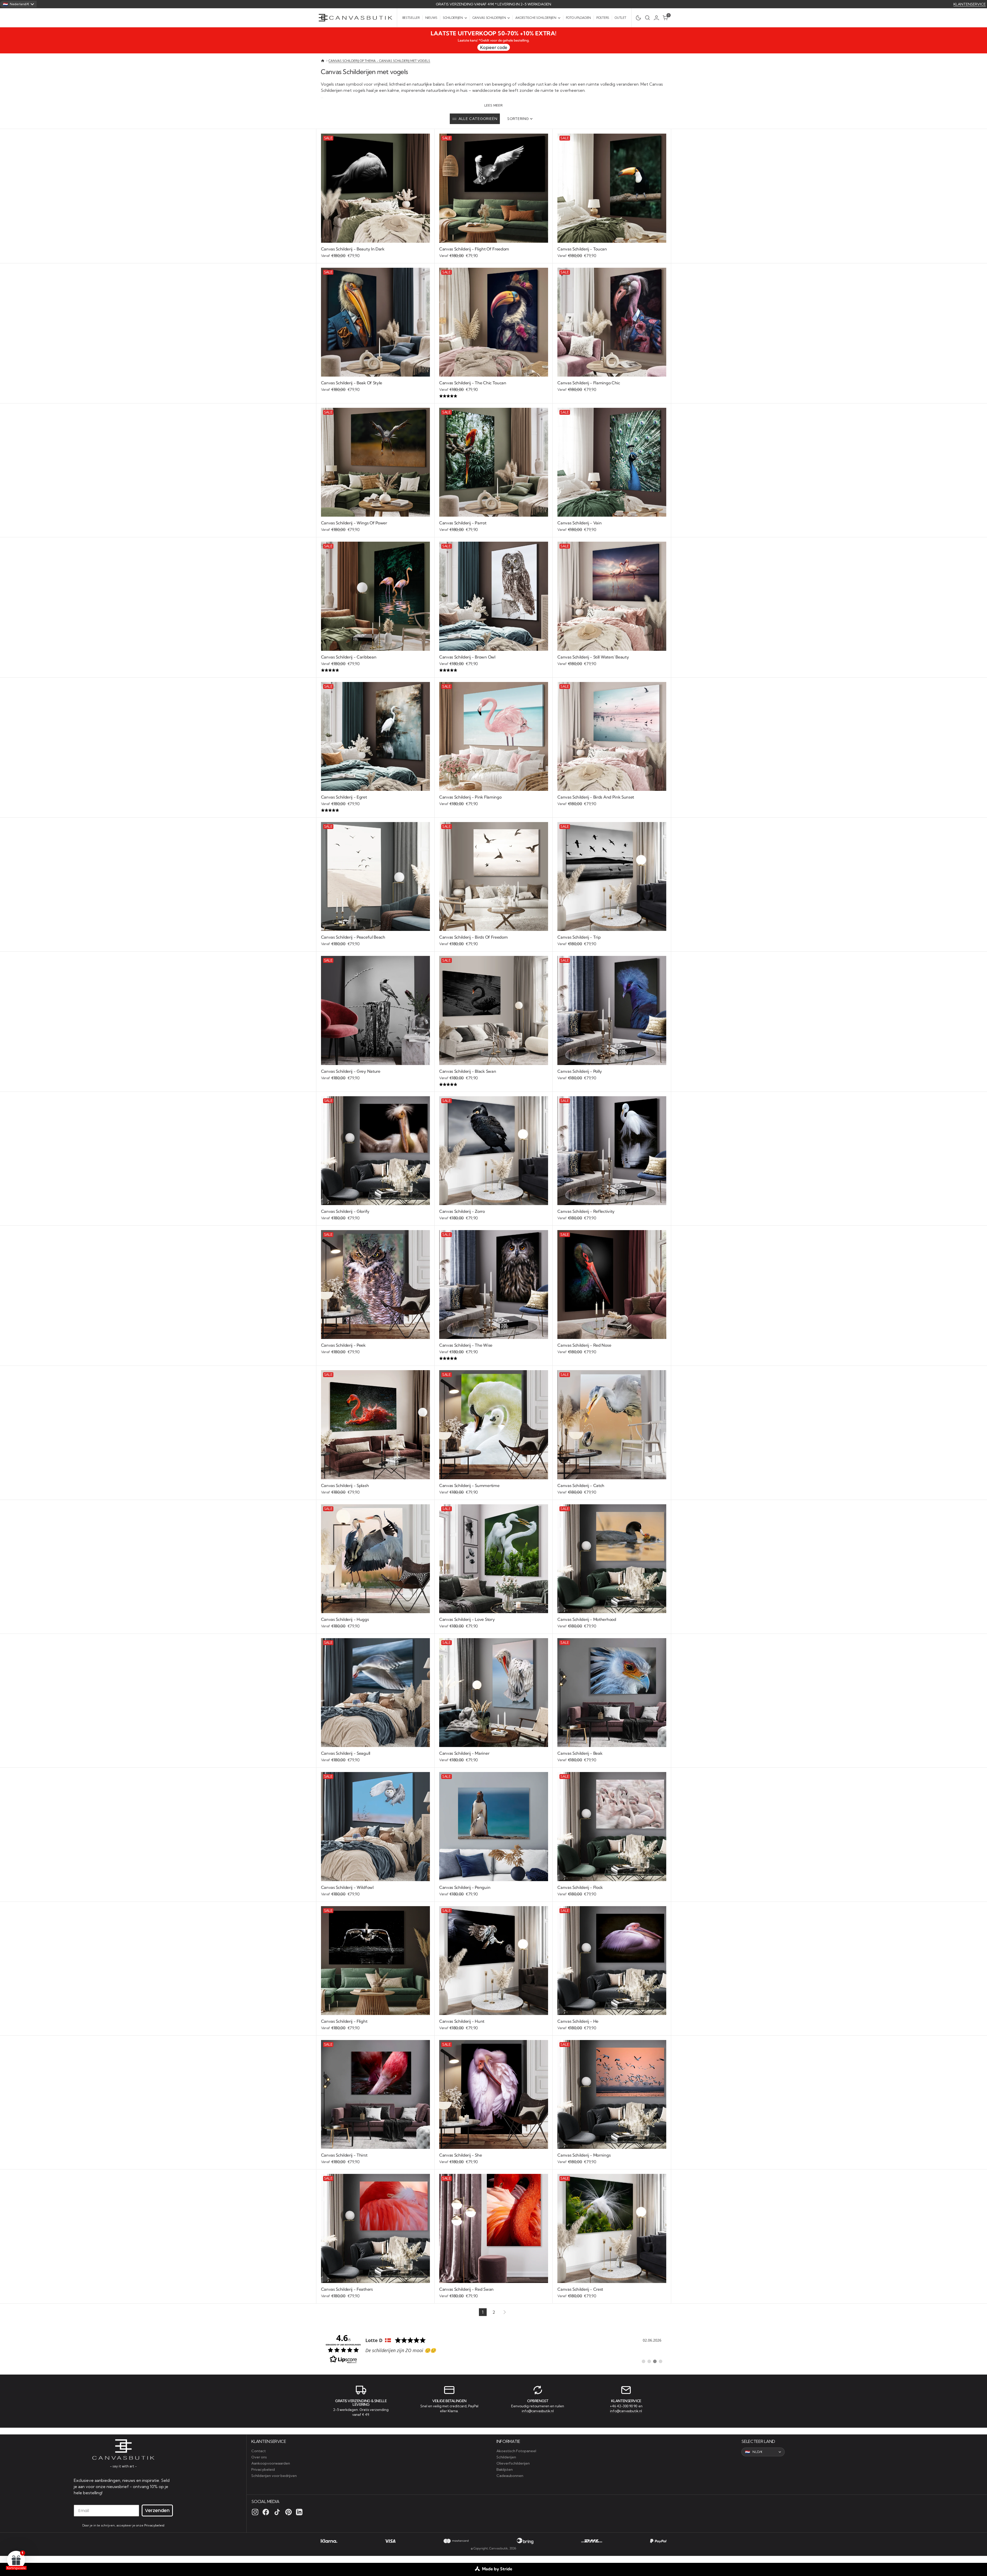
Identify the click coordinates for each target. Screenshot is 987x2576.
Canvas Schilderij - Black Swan (468, 1071)
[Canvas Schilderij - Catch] (612, 1489)
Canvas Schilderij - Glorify (345, 1211)
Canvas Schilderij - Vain (579, 523)
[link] (494, 2348)
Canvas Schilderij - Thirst (344, 2155)
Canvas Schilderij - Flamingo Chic (589, 383)
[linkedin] (299, 2512)
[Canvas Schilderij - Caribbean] (375, 664)
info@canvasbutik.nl (538, 2411)
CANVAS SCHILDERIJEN (489, 18)
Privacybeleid (154, 2525)
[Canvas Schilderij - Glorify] (375, 1215)
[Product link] (375, 188)
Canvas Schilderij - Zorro (462, 1211)
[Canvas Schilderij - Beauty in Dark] (375, 253)
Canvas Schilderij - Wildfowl (347, 1887)
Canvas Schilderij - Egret (344, 797)
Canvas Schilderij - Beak (580, 1753)
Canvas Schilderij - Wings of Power (354, 523)
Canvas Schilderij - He (578, 2021)
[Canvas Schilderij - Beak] (612, 1757)
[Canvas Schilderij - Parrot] (494, 527)
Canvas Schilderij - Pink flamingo (470, 797)
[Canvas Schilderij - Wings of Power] (375, 527)
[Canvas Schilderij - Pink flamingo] (494, 801)
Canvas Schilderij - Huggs (345, 1619)
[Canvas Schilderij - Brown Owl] (494, 664)
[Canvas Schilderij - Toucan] (612, 253)
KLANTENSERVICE (970, 4)
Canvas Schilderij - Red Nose (584, 1345)
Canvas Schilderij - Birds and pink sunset (596, 797)
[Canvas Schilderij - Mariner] (494, 1757)
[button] (658, 18)
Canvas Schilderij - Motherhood (587, 1619)
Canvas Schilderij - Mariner (464, 1753)
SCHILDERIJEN (453, 18)
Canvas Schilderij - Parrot (463, 523)
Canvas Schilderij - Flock (580, 1887)
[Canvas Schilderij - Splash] (375, 1489)
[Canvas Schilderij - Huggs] (375, 1623)
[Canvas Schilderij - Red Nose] (612, 1349)
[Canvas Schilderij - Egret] (375, 804)
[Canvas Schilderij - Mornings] (612, 2159)
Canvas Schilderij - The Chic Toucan (473, 383)
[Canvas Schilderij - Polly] (612, 1075)
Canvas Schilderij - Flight (344, 2021)
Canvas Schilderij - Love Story (467, 1619)
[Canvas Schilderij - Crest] (612, 2293)
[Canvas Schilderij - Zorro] (494, 1215)
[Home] (323, 61)
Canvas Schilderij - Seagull (346, 1753)
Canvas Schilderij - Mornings (584, 2155)
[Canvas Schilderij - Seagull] (375, 1757)
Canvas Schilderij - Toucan (582, 249)
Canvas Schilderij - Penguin (465, 1887)
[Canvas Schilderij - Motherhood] (612, 1623)
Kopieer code (494, 47)
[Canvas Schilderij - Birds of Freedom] (494, 941)
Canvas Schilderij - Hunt (462, 2021)
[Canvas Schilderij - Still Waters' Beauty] (612, 661)
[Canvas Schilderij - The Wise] (494, 1352)
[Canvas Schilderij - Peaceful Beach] (375, 941)
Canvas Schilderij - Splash (345, 1485)
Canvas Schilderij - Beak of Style (352, 383)
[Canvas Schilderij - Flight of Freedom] (494, 253)
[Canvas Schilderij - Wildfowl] (375, 1891)
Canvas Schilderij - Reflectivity (586, 1211)
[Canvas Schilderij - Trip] (612, 941)
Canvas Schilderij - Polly (580, 1071)
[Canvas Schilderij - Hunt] (494, 2025)
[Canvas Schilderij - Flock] (612, 1891)
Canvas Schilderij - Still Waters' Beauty (593, 657)
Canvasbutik (499, 2548)
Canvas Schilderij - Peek (343, 1345)
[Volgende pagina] (504, 2312)
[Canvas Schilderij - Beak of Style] (375, 387)
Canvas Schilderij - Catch (581, 1485)
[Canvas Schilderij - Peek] (375, 1349)
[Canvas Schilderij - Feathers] (375, 2293)
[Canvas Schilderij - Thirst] (375, 2159)
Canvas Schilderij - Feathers (347, 2289)
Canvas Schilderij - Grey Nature (351, 1071)
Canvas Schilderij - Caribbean (349, 657)
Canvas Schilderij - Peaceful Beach (353, 937)
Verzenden (157, 2510)
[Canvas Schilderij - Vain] (612, 527)
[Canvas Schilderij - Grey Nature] (375, 1075)
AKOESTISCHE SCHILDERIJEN (536, 18)
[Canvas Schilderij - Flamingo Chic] (612, 387)
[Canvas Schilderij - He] (612, 2025)
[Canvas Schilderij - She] (494, 2159)
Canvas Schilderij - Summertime (469, 1485)
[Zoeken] (647, 18)
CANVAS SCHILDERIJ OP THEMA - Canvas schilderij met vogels (379, 61)
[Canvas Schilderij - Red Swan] (494, 2293)
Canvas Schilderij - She (461, 2155)
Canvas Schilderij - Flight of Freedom (474, 249)
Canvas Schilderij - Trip (579, 937)
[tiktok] (277, 2512)
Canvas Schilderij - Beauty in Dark (353, 249)
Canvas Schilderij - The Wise (466, 1345)
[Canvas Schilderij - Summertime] (494, 1489)
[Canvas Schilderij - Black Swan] (494, 1078)
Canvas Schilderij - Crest (580, 2289)
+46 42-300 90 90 (624, 2406)
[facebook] (266, 2512)
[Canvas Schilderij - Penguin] (494, 1891)
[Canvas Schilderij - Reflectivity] (612, 1215)
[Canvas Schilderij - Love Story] (494, 1623)
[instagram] (255, 2512)
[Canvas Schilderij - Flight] (375, 2025)
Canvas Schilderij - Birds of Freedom (473, 937)
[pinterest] (288, 2512)
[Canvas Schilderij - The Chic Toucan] (494, 390)
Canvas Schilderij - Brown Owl (467, 657)
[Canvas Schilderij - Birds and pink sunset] (612, 801)
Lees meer (494, 105)
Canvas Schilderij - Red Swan (466, 2289)
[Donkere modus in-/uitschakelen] (637, 18)
